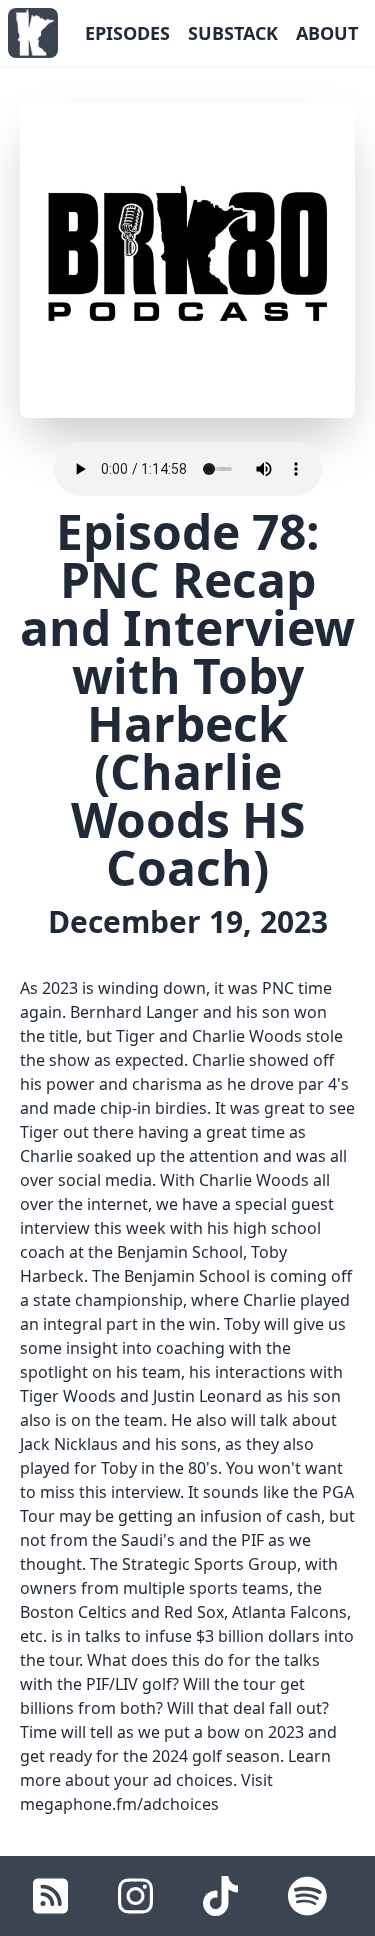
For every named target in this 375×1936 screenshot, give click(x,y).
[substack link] (50, 1896)
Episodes (127, 33)
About (327, 33)
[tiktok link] (220, 1896)
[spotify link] (307, 1896)
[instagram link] (135, 1896)
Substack (233, 33)
